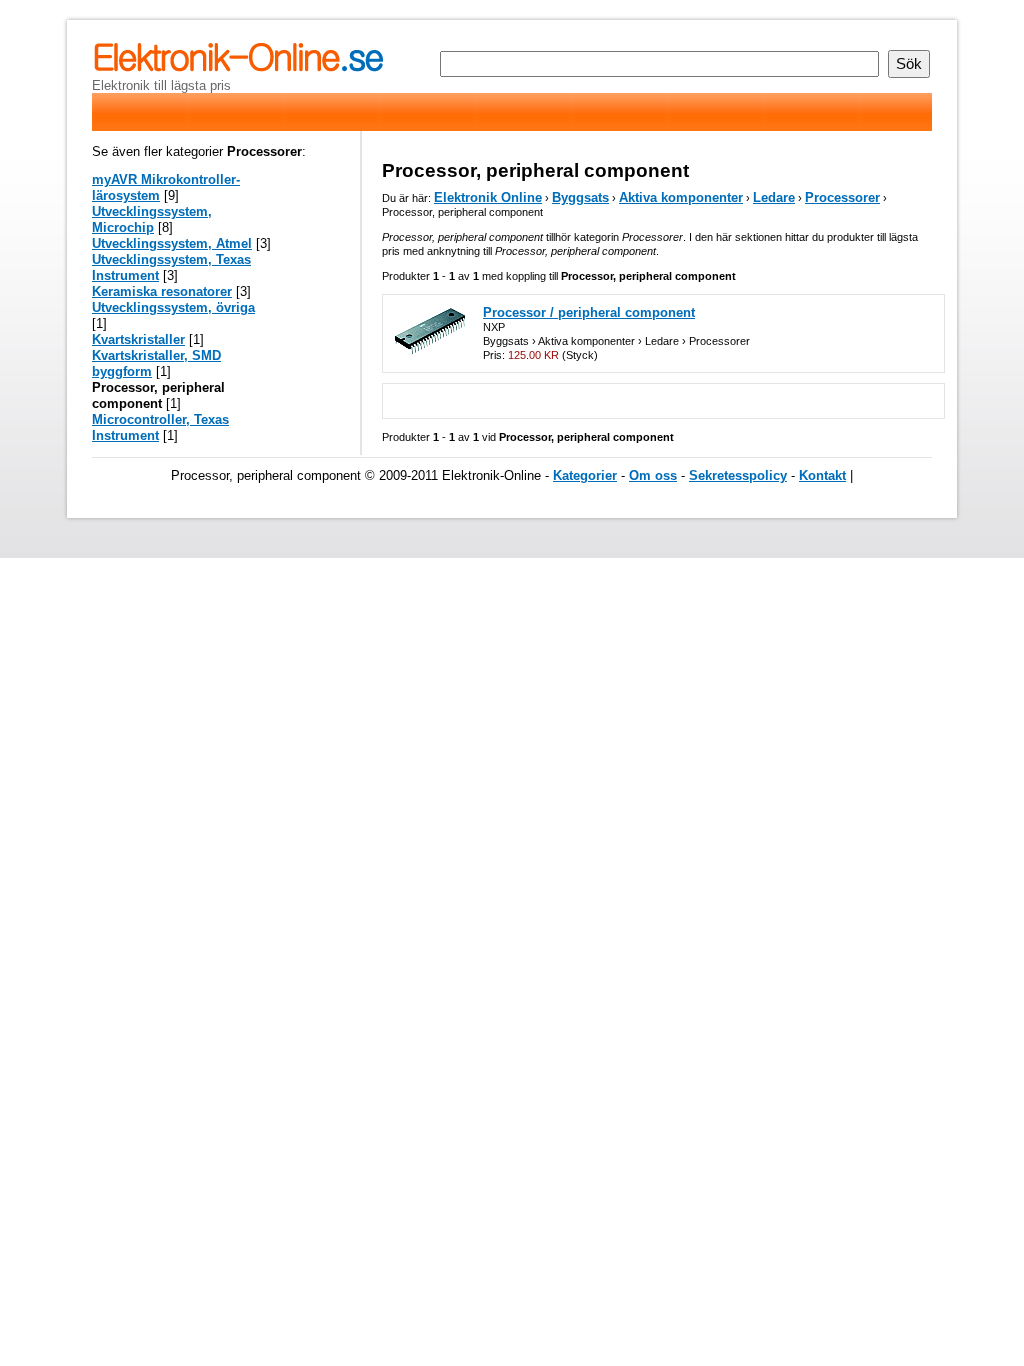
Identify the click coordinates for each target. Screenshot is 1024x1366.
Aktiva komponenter (681, 197)
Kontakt (822, 475)
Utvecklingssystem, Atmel (172, 243)
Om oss (653, 475)
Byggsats (580, 197)
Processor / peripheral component (589, 312)
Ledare (774, 197)
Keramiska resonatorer (162, 291)
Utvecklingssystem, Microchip (152, 219)
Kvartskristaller (138, 339)
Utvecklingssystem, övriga (173, 307)
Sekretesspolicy (738, 475)
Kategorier (585, 475)
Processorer (842, 197)
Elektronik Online (488, 197)
